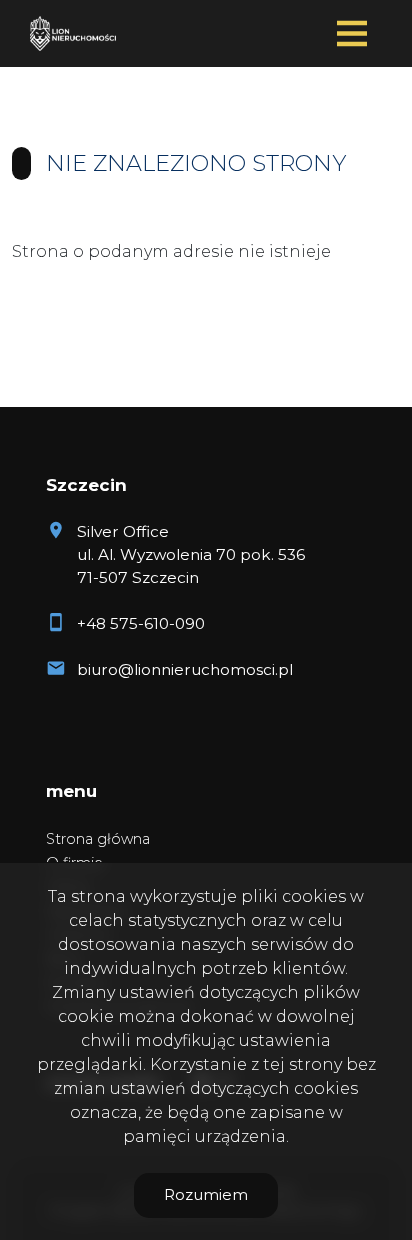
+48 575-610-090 (141, 623)
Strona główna (98, 839)
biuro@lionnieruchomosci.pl (185, 669)
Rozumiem (206, 1194)
